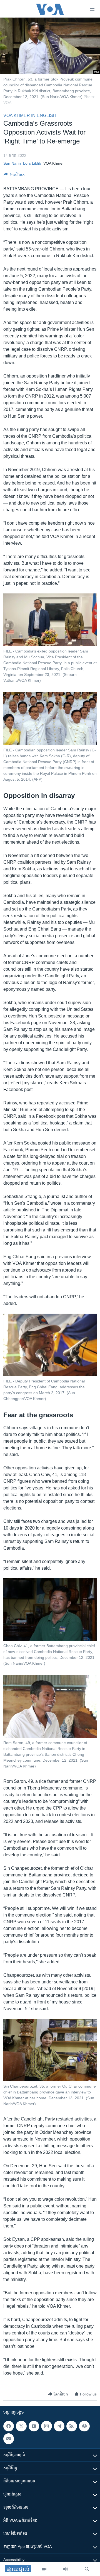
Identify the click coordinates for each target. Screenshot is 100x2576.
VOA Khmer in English (30, 115)
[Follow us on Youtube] (34, 2426)
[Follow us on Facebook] (9, 2426)
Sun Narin (12, 163)
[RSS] (72, 2426)
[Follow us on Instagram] (46, 2426)
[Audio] (66, 2569)
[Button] (14, 176)
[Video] (44, 2569)
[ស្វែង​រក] (87, 2569)
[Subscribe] (9, 2439)
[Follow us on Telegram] (59, 2426)
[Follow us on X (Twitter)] (21, 2426)
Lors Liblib (32, 163)
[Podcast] (84, 2426)
